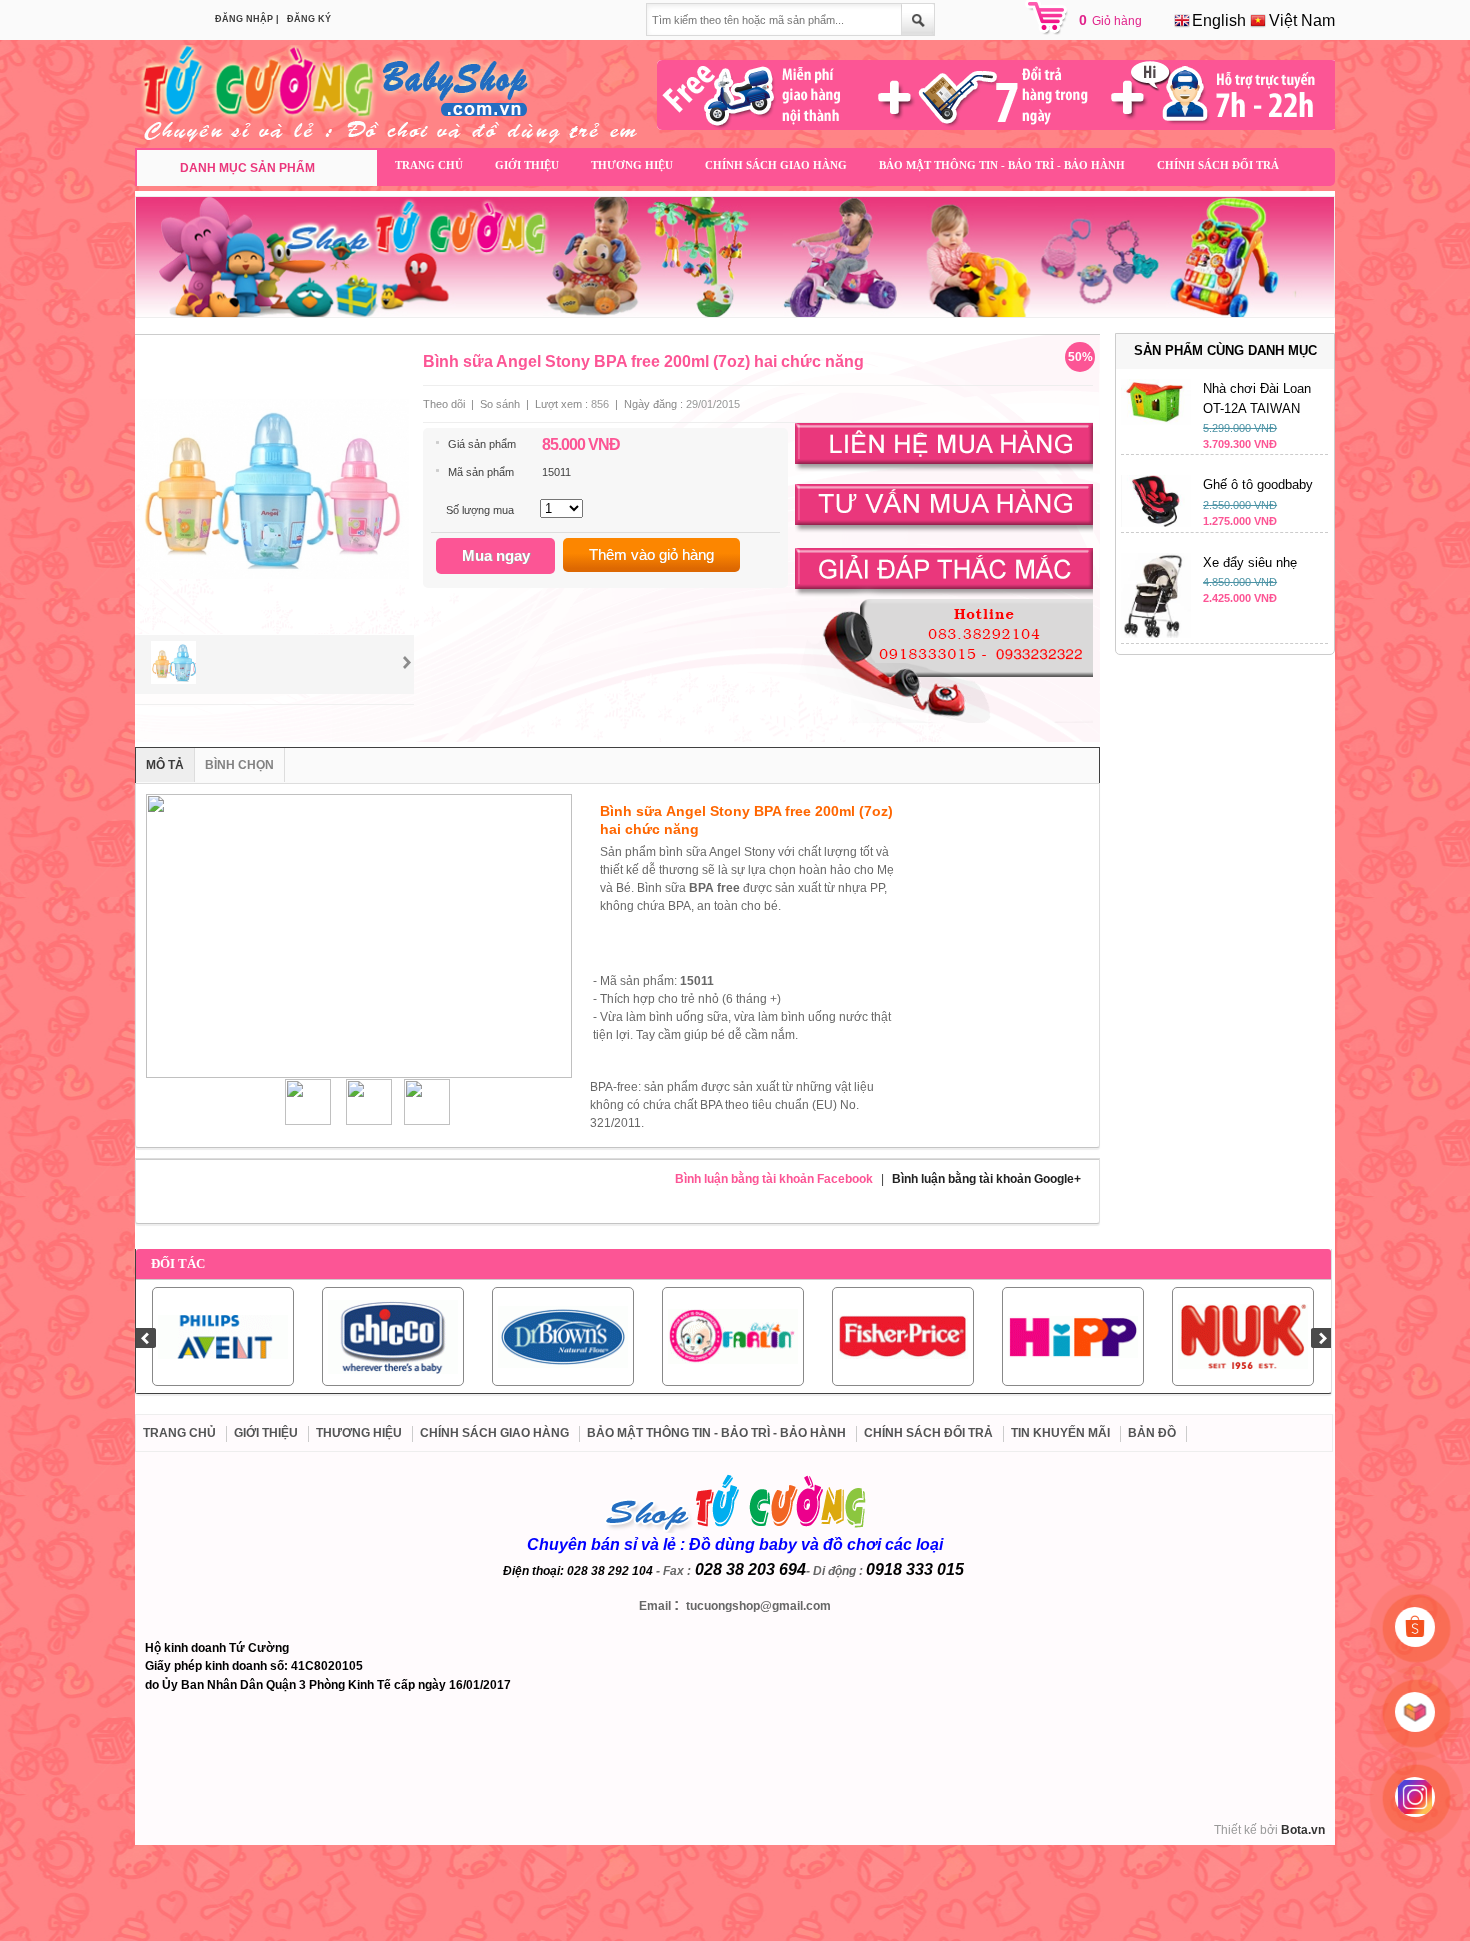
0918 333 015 (915, 1569)
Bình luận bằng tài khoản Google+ (986, 1179)
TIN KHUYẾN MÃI (1060, 1433)
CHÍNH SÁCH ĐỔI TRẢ (1218, 165)
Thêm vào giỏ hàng (651, 554)
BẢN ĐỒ (1152, 1433)
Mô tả (165, 765)
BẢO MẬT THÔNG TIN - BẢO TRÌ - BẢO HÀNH (1002, 165)
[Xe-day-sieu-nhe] (1156, 634)
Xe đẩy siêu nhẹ (1250, 562)
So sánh (500, 404)
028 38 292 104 (610, 1571)
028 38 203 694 (750, 1569)
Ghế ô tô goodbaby (1258, 484)
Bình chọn (239, 765)
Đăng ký (309, 19)
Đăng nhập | (247, 19)
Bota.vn (1303, 1830)
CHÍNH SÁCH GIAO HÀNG (776, 165)
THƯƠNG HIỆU (632, 165)
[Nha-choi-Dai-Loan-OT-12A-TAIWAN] (1156, 421)
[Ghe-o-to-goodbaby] (1156, 523)
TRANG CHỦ (429, 165)
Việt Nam (1300, 20)
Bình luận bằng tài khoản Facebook (774, 1179)
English (1217, 20)
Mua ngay (496, 555)
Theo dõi (444, 404)
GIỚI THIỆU (527, 165)
